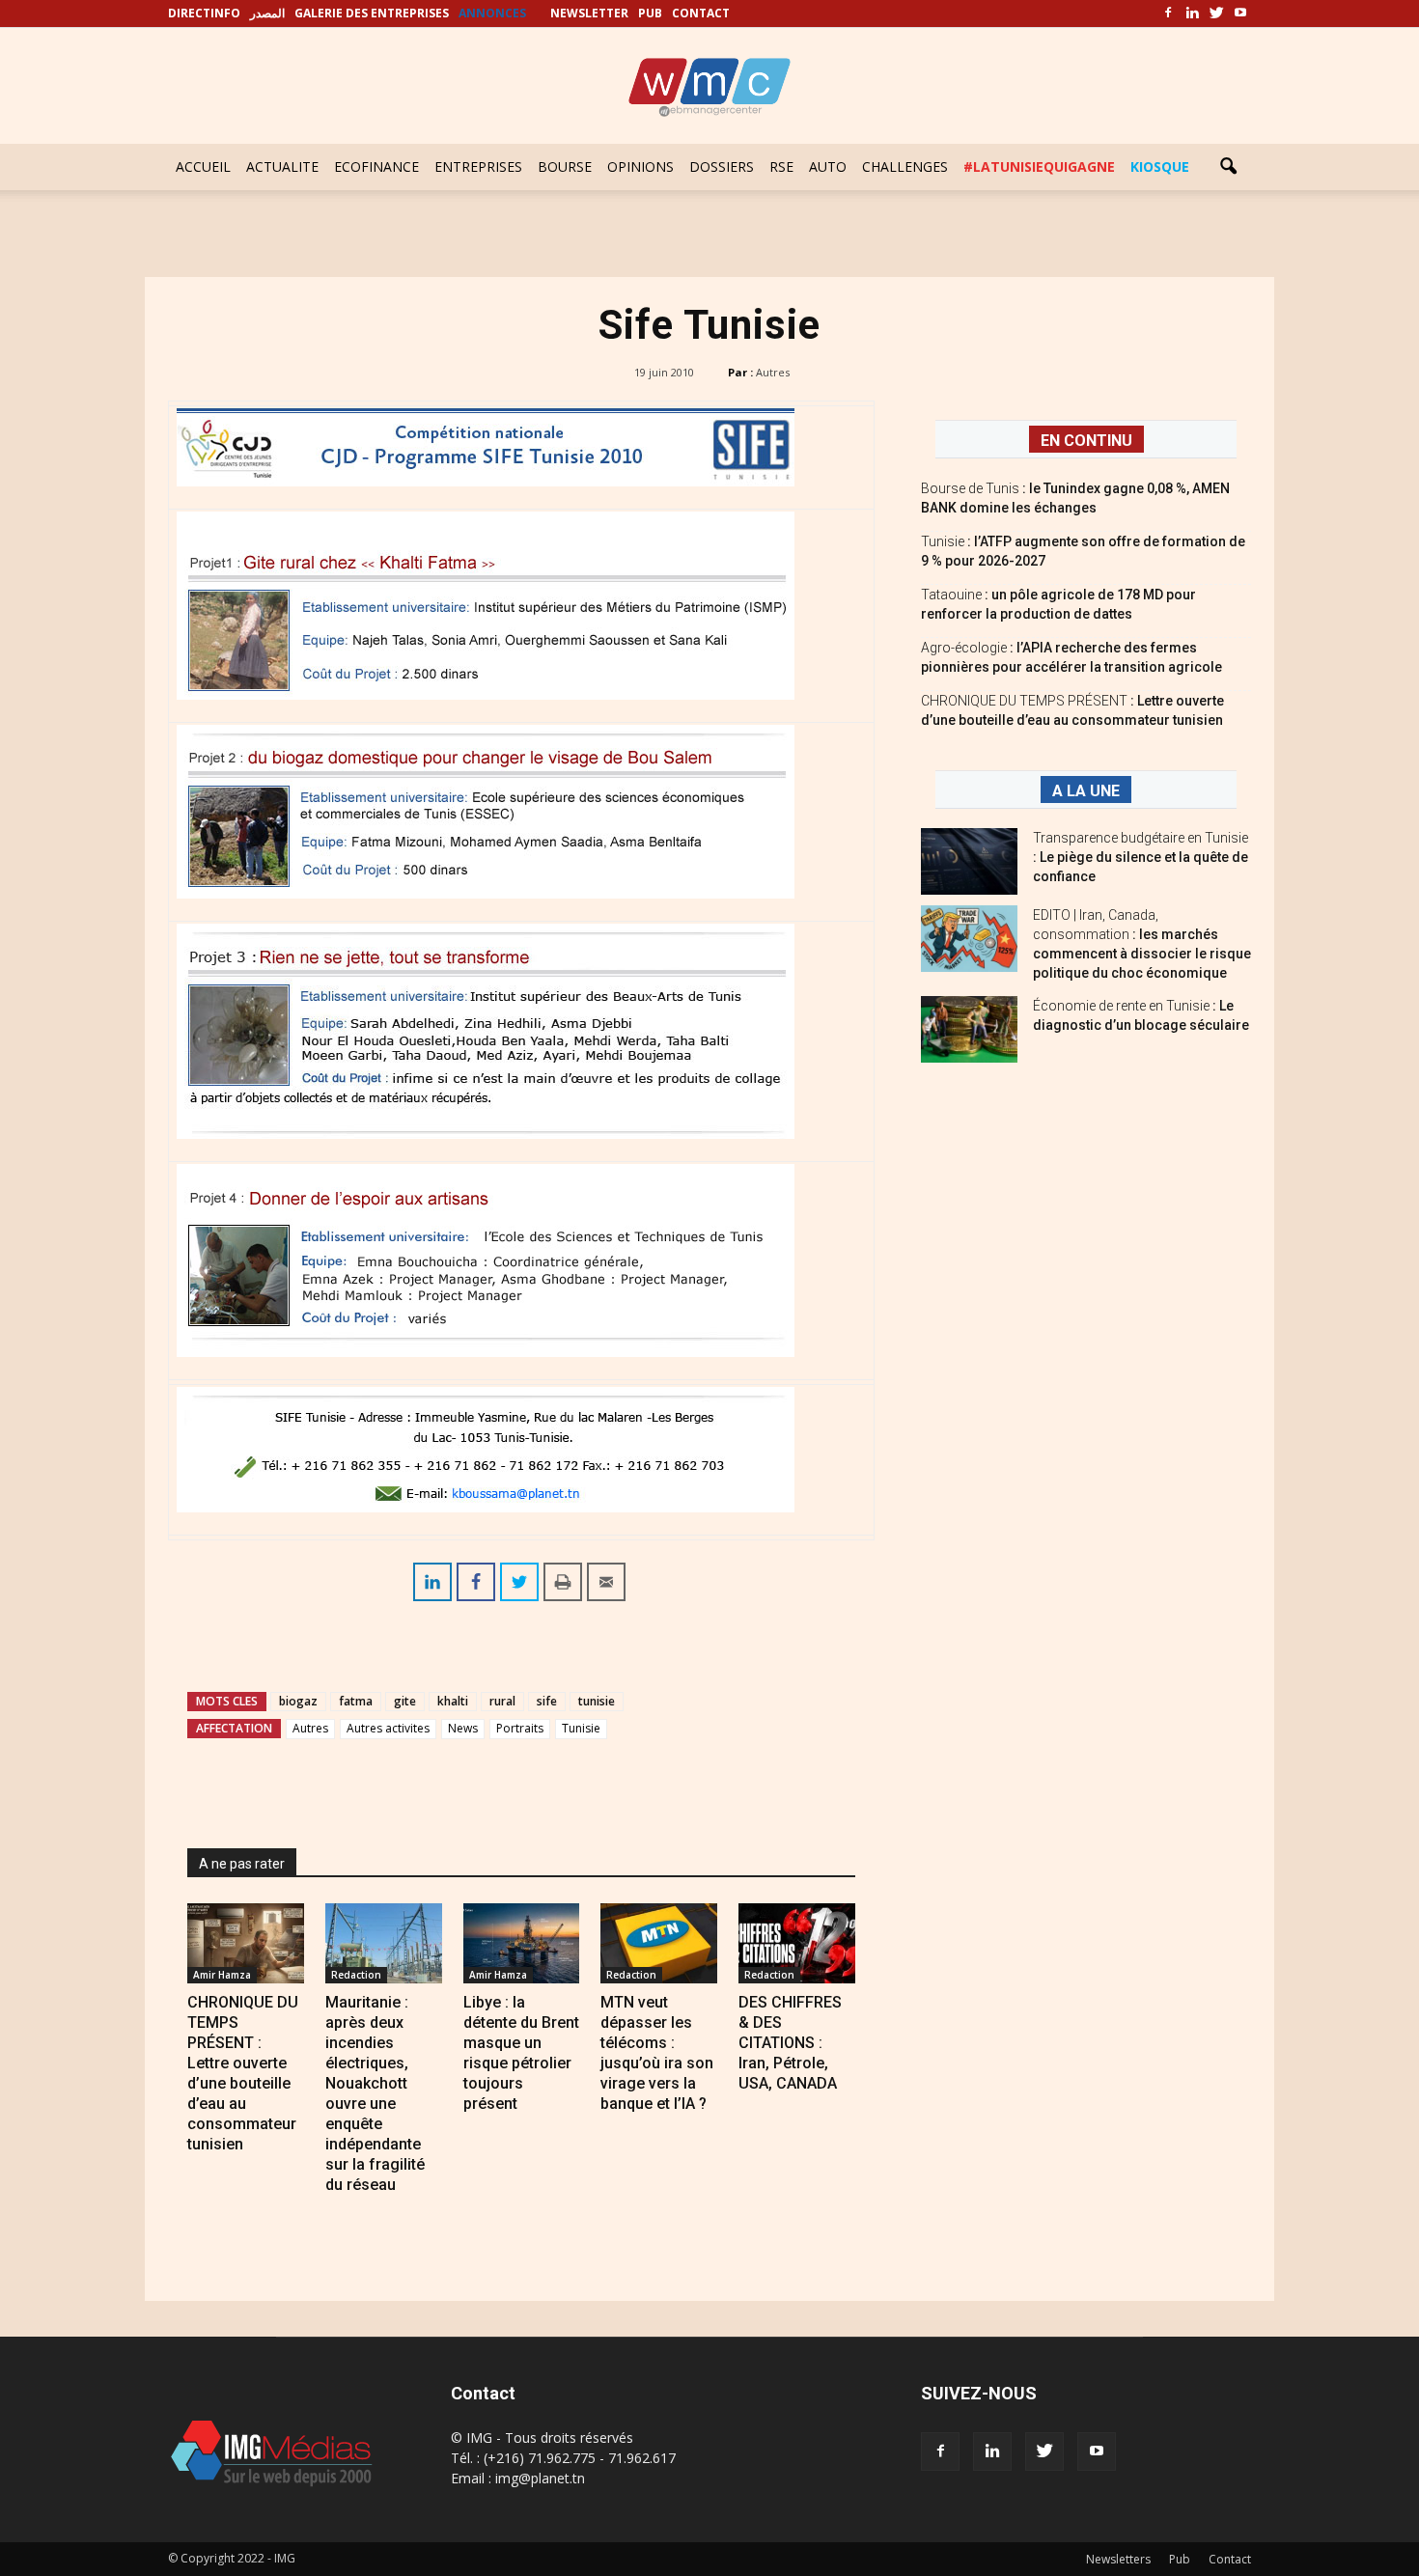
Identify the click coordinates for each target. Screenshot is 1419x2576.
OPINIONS (640, 166)
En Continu (1086, 441)
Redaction (356, 1975)
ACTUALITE (282, 166)
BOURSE (565, 166)
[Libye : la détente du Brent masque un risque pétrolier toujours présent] (522, 1943)
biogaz (298, 1701)
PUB (650, 13)
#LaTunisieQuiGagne (1039, 166)
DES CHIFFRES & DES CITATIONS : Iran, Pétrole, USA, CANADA (790, 2043)
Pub (1180, 2559)
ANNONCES (492, 13)
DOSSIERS (722, 166)
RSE (781, 166)
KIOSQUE (1160, 166)
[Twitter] (1216, 14)
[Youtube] (1240, 14)
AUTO (828, 166)
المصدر (267, 13)
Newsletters (1118, 2559)
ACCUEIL (203, 166)
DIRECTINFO (204, 13)
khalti (453, 1701)
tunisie (597, 1701)
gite (405, 1701)
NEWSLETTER (589, 13)
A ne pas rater (242, 1864)
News (463, 1728)
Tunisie (581, 1728)
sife (547, 1701)
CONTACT (701, 13)
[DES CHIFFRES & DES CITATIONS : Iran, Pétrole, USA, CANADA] (797, 1943)
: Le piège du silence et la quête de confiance (1141, 857)
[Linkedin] (1192, 14)
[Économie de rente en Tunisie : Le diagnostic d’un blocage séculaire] (969, 1029)
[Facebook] (1168, 14)
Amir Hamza (222, 1975)
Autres (773, 372)
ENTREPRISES (478, 166)
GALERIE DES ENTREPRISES (372, 13)
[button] (1228, 167)
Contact (1230, 2559)
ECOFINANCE (376, 166)
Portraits (520, 1728)
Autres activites (388, 1728)
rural (502, 1701)
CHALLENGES (905, 166)
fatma (356, 1701)
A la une (1086, 791)
